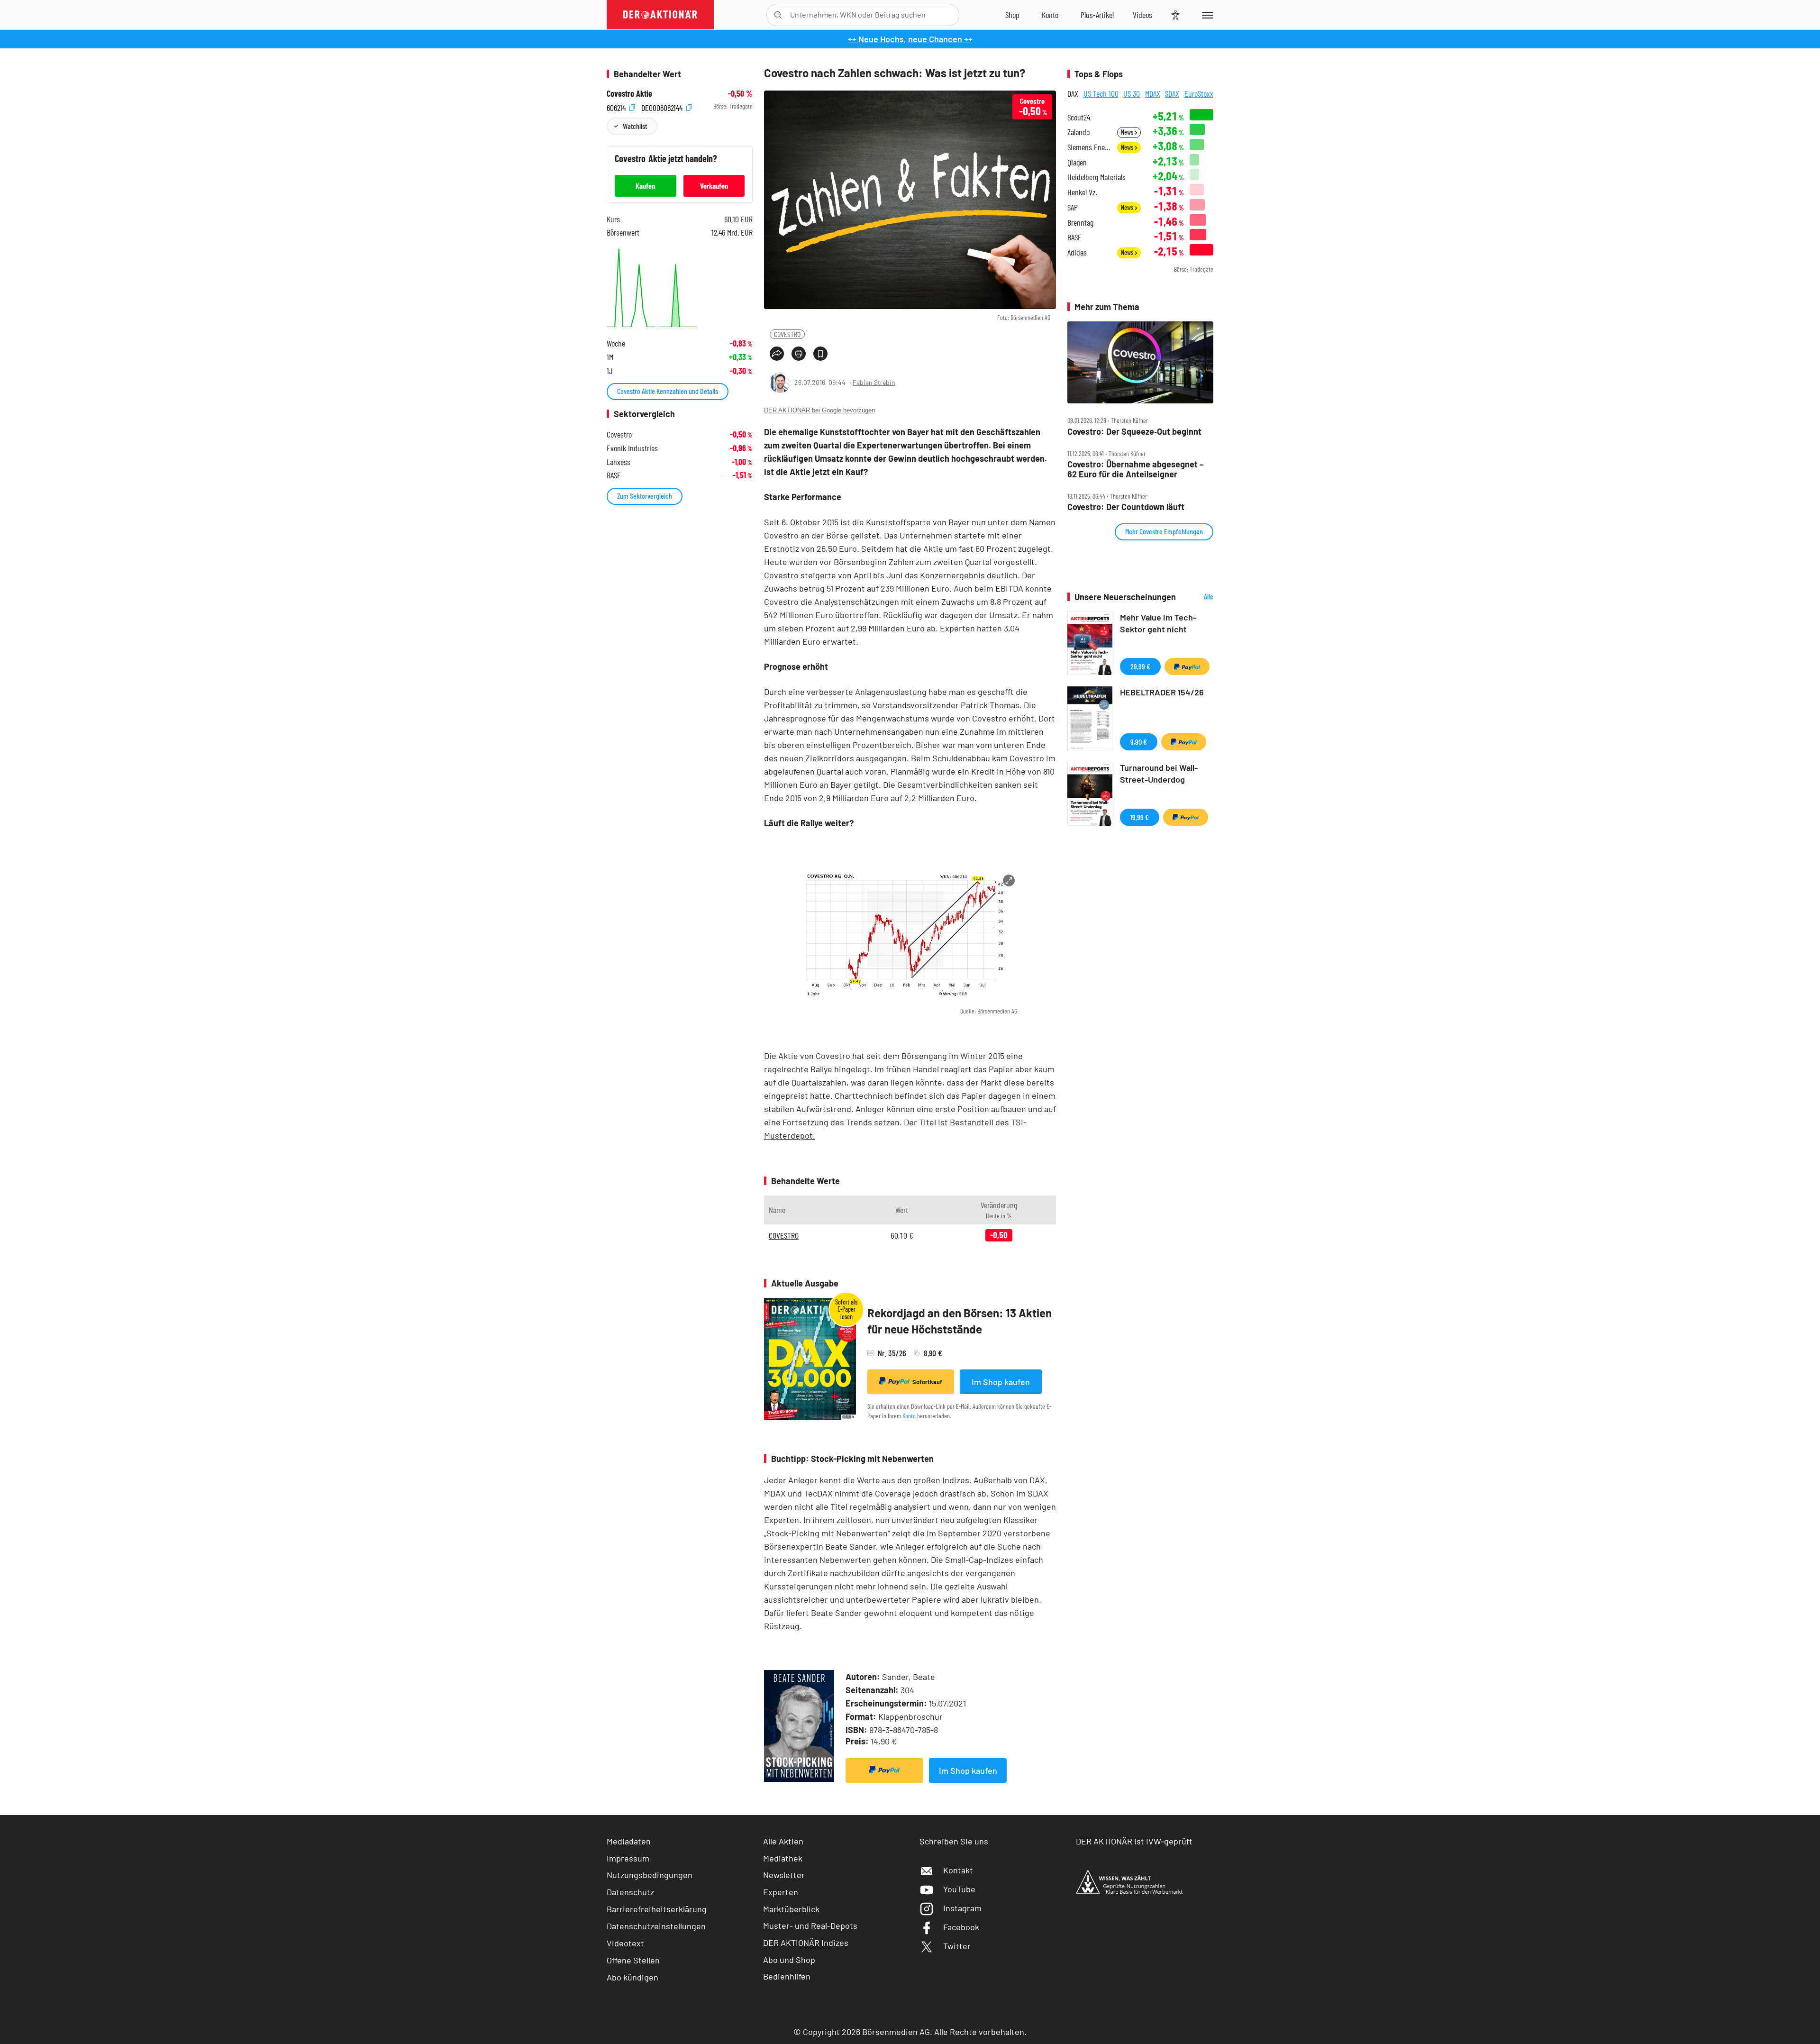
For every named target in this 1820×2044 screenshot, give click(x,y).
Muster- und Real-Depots (810, 1925)
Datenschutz (630, 1892)
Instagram (962, 1908)
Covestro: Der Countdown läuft (1126, 507)
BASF (1074, 237)
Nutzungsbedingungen (650, 1875)
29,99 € (1140, 666)
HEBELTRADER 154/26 (1162, 692)
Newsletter (784, 1875)
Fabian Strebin (874, 382)
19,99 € (1140, 817)
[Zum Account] (1050, 15)
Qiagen (1077, 162)
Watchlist (635, 126)
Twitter (957, 1946)
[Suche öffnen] (778, 15)
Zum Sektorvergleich (645, 496)
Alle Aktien (783, 1841)
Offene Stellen (633, 1960)
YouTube (959, 1889)
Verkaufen (714, 186)
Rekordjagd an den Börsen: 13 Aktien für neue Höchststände (960, 1321)
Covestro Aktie (629, 94)
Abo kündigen (632, 1977)
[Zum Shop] (1012, 15)
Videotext (625, 1943)
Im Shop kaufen (1001, 1382)
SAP (1073, 207)
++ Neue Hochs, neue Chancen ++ (910, 39)
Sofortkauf (927, 1382)
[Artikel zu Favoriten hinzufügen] (820, 354)
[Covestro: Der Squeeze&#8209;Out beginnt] (1140, 363)
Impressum (628, 1858)
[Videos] (1142, 15)
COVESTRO (787, 334)
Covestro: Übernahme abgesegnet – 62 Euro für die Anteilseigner (1136, 469)
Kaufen (645, 186)
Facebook (961, 1927)
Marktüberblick (791, 1909)
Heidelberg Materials (1097, 177)
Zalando (1078, 132)
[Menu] (1206, 15)
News (1128, 132)
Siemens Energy (1089, 147)
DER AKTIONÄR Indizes (806, 1943)
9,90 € (1139, 742)
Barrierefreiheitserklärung (657, 1909)
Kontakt (958, 1870)
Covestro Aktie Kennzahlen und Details (668, 391)
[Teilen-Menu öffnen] (777, 354)
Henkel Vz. (1082, 192)
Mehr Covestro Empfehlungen (1164, 531)
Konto (909, 1416)
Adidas (1077, 252)
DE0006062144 (663, 106)
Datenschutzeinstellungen (656, 1926)
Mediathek (783, 1858)
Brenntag (1080, 223)
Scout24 (1079, 117)
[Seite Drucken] (799, 354)
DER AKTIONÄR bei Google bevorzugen (819, 410)
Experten (781, 1892)
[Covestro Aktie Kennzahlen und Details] (680, 286)
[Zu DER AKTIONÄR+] (1097, 15)
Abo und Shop (789, 1960)
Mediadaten (629, 1841)
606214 (617, 106)
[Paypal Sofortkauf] (884, 1770)
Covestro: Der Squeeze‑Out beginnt (1134, 432)
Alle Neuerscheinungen (1197, 597)
